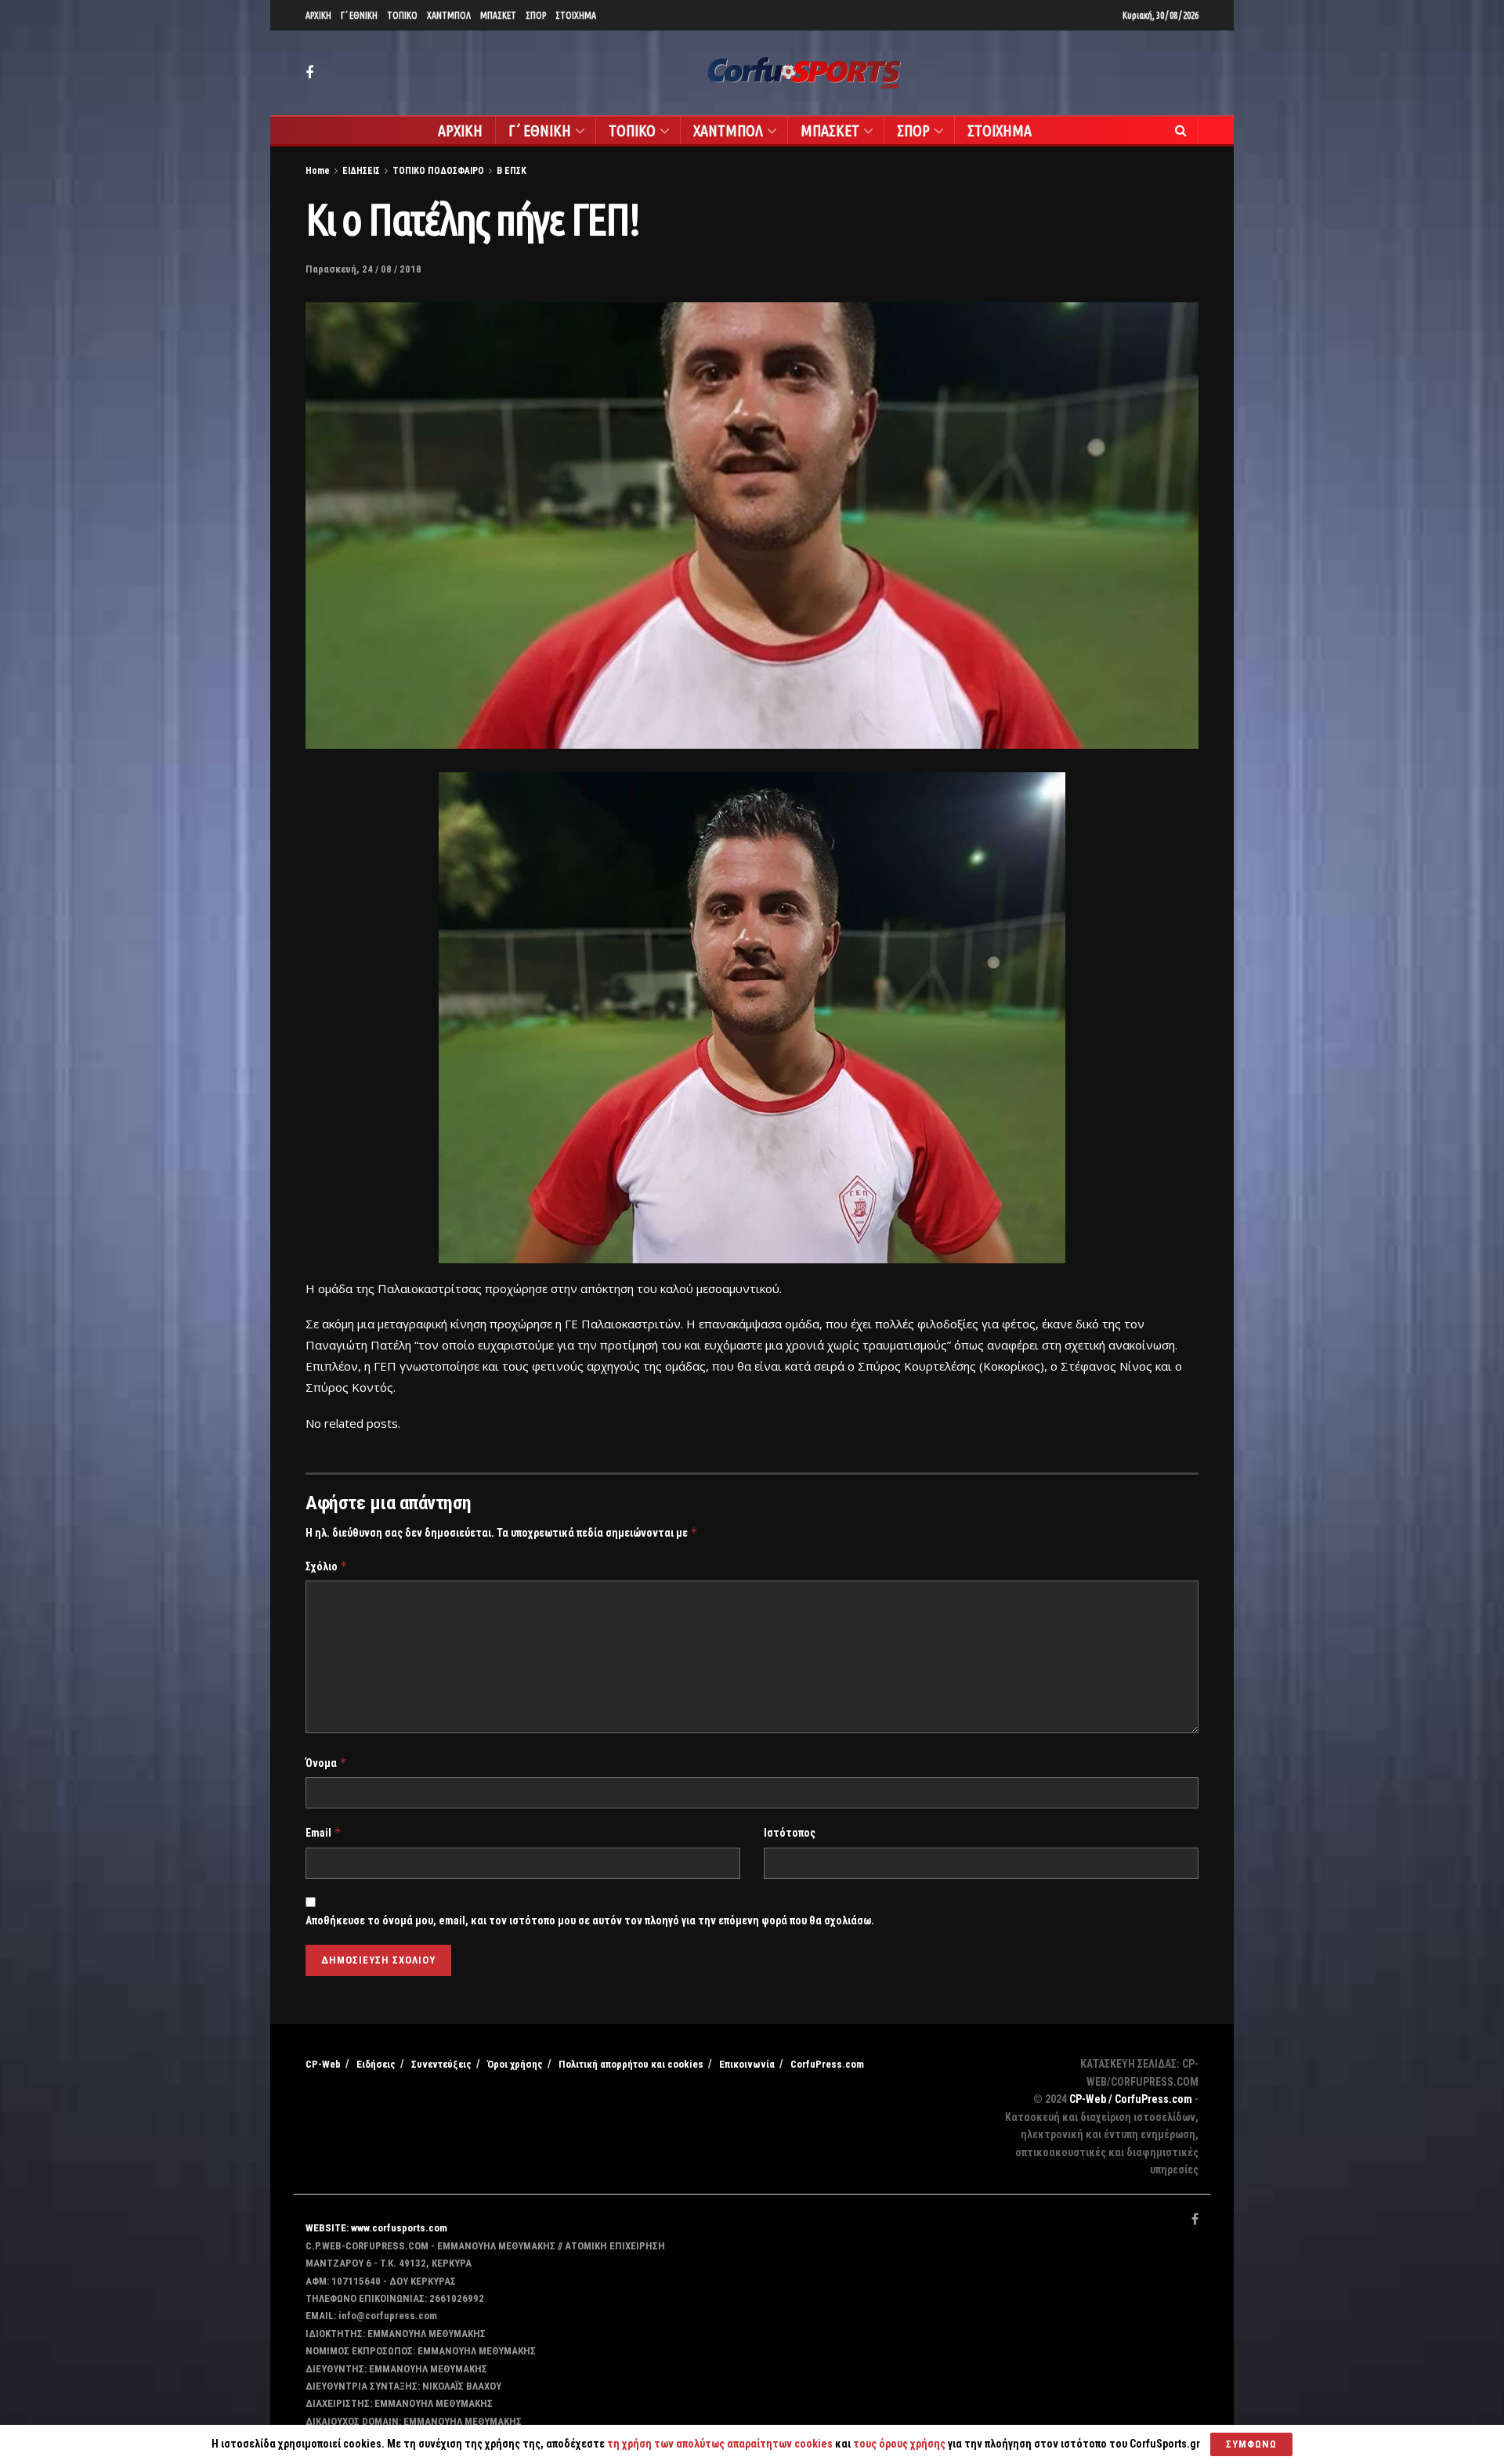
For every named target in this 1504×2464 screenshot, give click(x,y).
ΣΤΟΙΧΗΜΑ (576, 15)
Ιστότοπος (790, 1833)
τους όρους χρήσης (900, 2444)
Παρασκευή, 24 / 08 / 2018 (363, 269)
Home (318, 171)
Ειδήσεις (376, 2064)
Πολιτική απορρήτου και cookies (631, 2064)
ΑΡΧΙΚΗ (318, 15)
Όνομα (326, 1763)
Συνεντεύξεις (441, 2064)
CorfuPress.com (827, 2064)
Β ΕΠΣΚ (512, 171)
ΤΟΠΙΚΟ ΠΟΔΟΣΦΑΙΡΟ (438, 171)
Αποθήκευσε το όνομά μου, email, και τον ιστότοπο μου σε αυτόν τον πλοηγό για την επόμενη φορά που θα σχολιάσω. (590, 1920)
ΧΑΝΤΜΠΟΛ (449, 15)
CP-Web (323, 2064)
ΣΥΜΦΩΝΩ (1251, 2444)
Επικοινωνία (747, 2064)
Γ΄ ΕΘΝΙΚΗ (359, 15)
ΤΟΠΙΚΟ (402, 15)
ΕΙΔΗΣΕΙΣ (361, 171)
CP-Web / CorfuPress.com (1131, 2099)
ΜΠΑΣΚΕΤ (498, 15)
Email (324, 1832)
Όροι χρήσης (515, 2064)
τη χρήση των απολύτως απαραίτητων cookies (720, 2444)
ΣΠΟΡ (536, 15)
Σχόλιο (327, 1566)
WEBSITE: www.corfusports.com (376, 2228)
